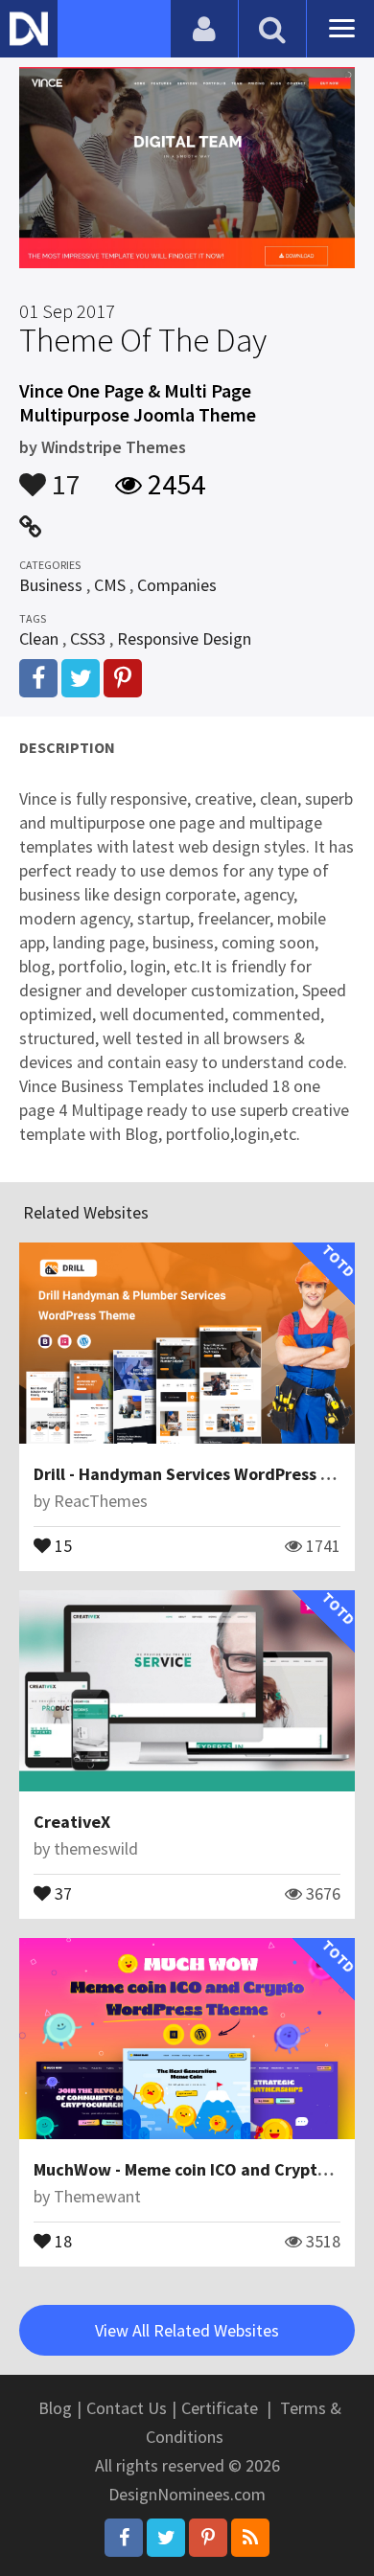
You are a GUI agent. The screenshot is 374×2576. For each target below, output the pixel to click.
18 (61, 2240)
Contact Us (127, 2408)
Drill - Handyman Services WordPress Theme (204, 1474)
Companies (177, 585)
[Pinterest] (208, 2538)
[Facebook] (124, 2538)
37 (61, 1892)
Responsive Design (184, 638)
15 (61, 1544)
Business (51, 585)
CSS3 (88, 638)
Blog (55, 2408)
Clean (39, 638)
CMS (110, 585)
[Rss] (250, 2538)
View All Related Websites (187, 2330)
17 (63, 475)
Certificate (220, 2408)
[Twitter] (166, 2538)
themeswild (96, 1848)
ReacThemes (101, 1501)
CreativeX (72, 1822)
